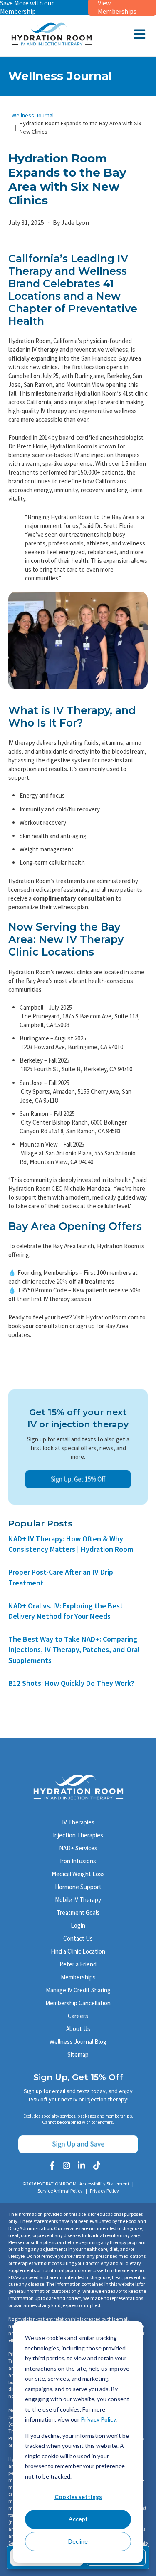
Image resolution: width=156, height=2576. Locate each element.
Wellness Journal (33, 115)
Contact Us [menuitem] (78, 1938)
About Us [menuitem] (78, 2029)
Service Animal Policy (60, 2191)
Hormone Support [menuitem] (78, 1887)
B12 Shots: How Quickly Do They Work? (71, 1683)
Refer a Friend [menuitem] (78, 1964)
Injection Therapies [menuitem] (78, 1835)
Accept (78, 2519)
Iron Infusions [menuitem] (78, 1861)
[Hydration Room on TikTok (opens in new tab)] (97, 2165)
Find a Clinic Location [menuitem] (78, 1951)
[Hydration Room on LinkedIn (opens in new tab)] (82, 2165)
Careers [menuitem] (78, 2016)
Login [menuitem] (78, 1925)
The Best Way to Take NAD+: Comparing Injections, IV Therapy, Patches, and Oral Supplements (74, 1649)
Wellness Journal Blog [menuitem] (78, 2042)
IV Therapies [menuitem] (78, 1822)
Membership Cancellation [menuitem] (78, 2003)
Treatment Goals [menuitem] (78, 1913)
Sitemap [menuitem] (78, 2055)
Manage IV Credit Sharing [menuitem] (78, 1990)
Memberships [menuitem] (78, 1977)
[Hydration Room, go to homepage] (52, 44)
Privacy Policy (98, 2419)
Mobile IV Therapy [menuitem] (78, 1900)
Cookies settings (78, 2497)
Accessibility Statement (104, 2184)
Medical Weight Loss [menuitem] (78, 1874)
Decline (78, 2541)
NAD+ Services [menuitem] (78, 1848)
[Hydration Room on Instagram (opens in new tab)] (67, 2165)
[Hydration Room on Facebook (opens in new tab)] (52, 2165)
